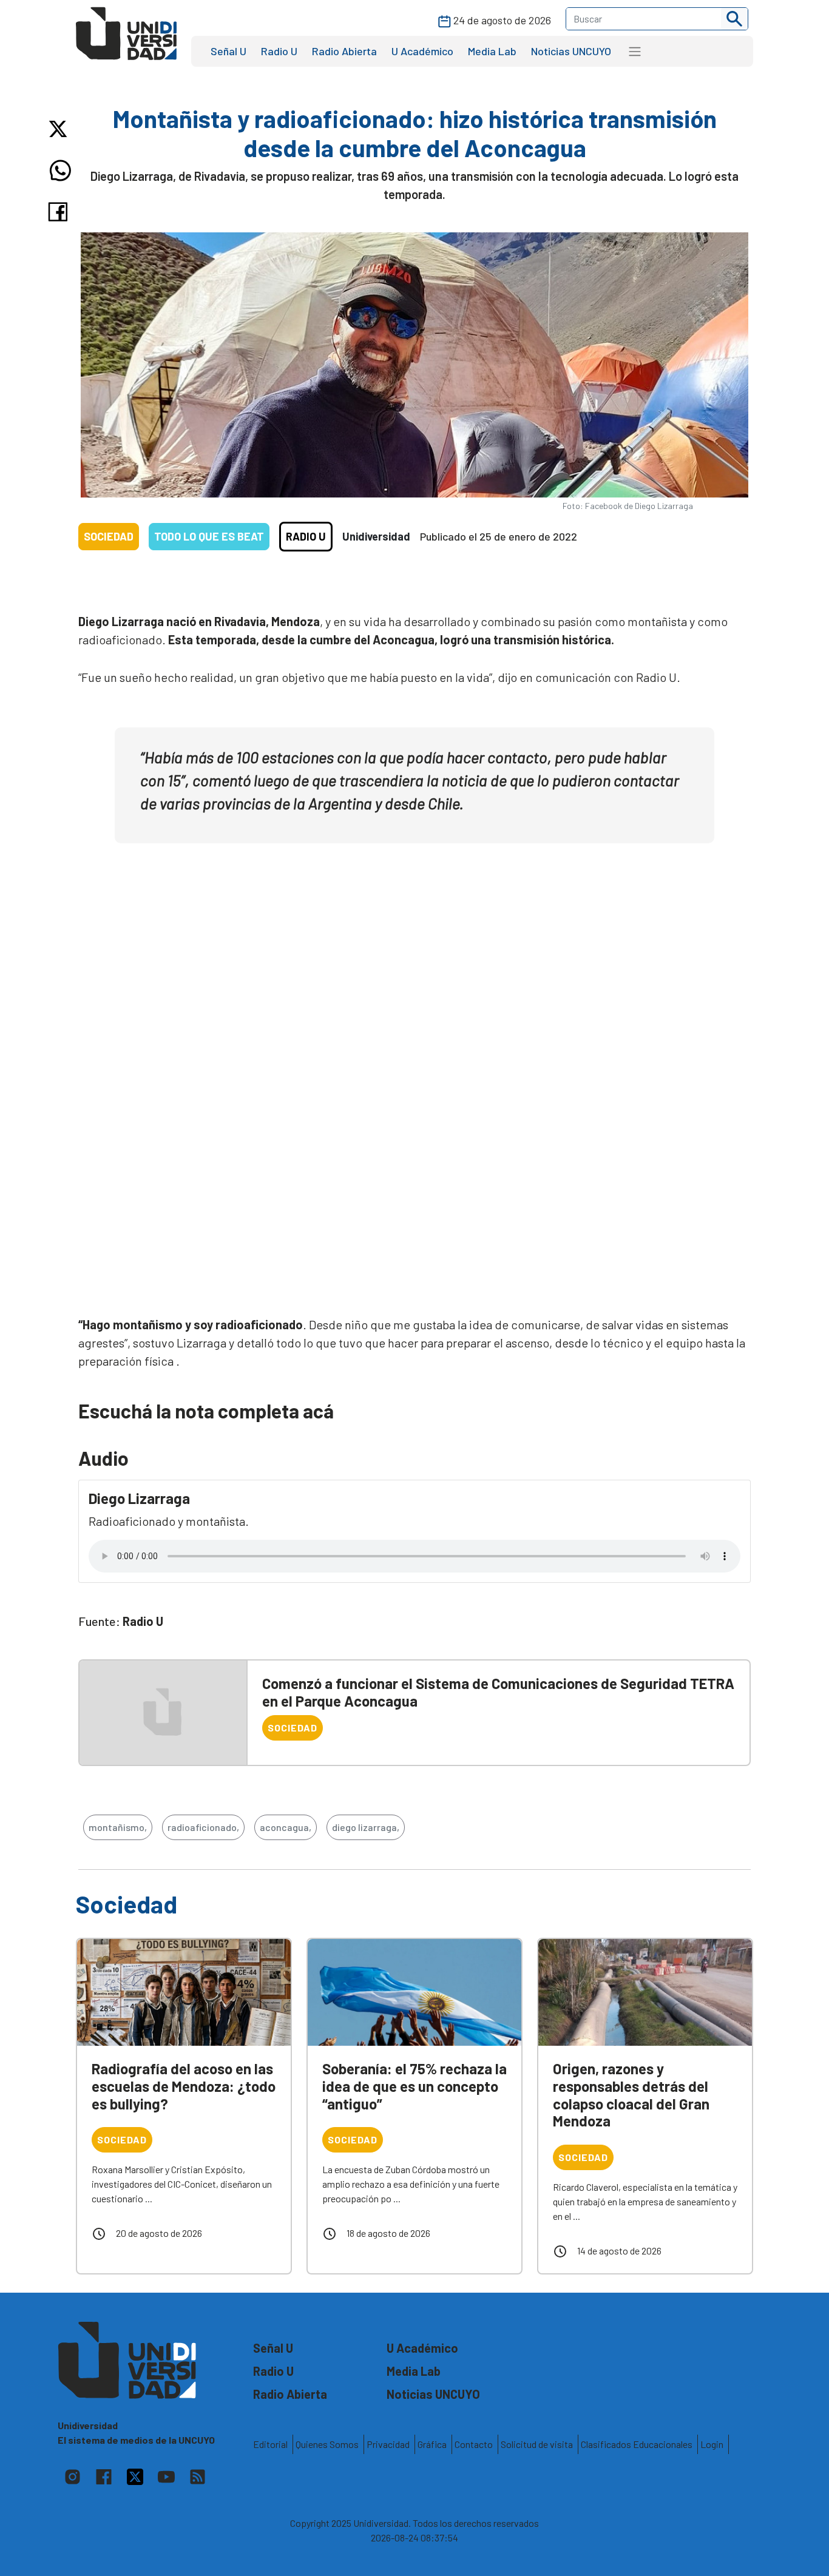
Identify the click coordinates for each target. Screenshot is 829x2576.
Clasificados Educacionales (637, 2444)
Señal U (228, 51)
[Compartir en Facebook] (60, 212)
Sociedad (109, 536)
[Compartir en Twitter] (60, 129)
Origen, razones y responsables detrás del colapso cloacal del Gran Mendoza (631, 2095)
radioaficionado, (203, 1827)
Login (712, 2444)
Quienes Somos (327, 2444)
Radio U (279, 51)
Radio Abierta (344, 51)
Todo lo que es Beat (209, 536)
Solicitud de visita (537, 2444)
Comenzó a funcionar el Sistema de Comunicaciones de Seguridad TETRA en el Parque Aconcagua (498, 1692)
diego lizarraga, (366, 1827)
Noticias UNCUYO (571, 51)
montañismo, (118, 1827)
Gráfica (432, 2444)
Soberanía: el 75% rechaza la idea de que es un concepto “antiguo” (414, 2086)
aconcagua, (286, 1827)
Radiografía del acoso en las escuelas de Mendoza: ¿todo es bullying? (184, 2086)
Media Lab (492, 51)
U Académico (422, 51)
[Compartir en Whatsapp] (60, 170)
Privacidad (388, 2444)
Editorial (270, 2444)
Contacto (474, 2444)
